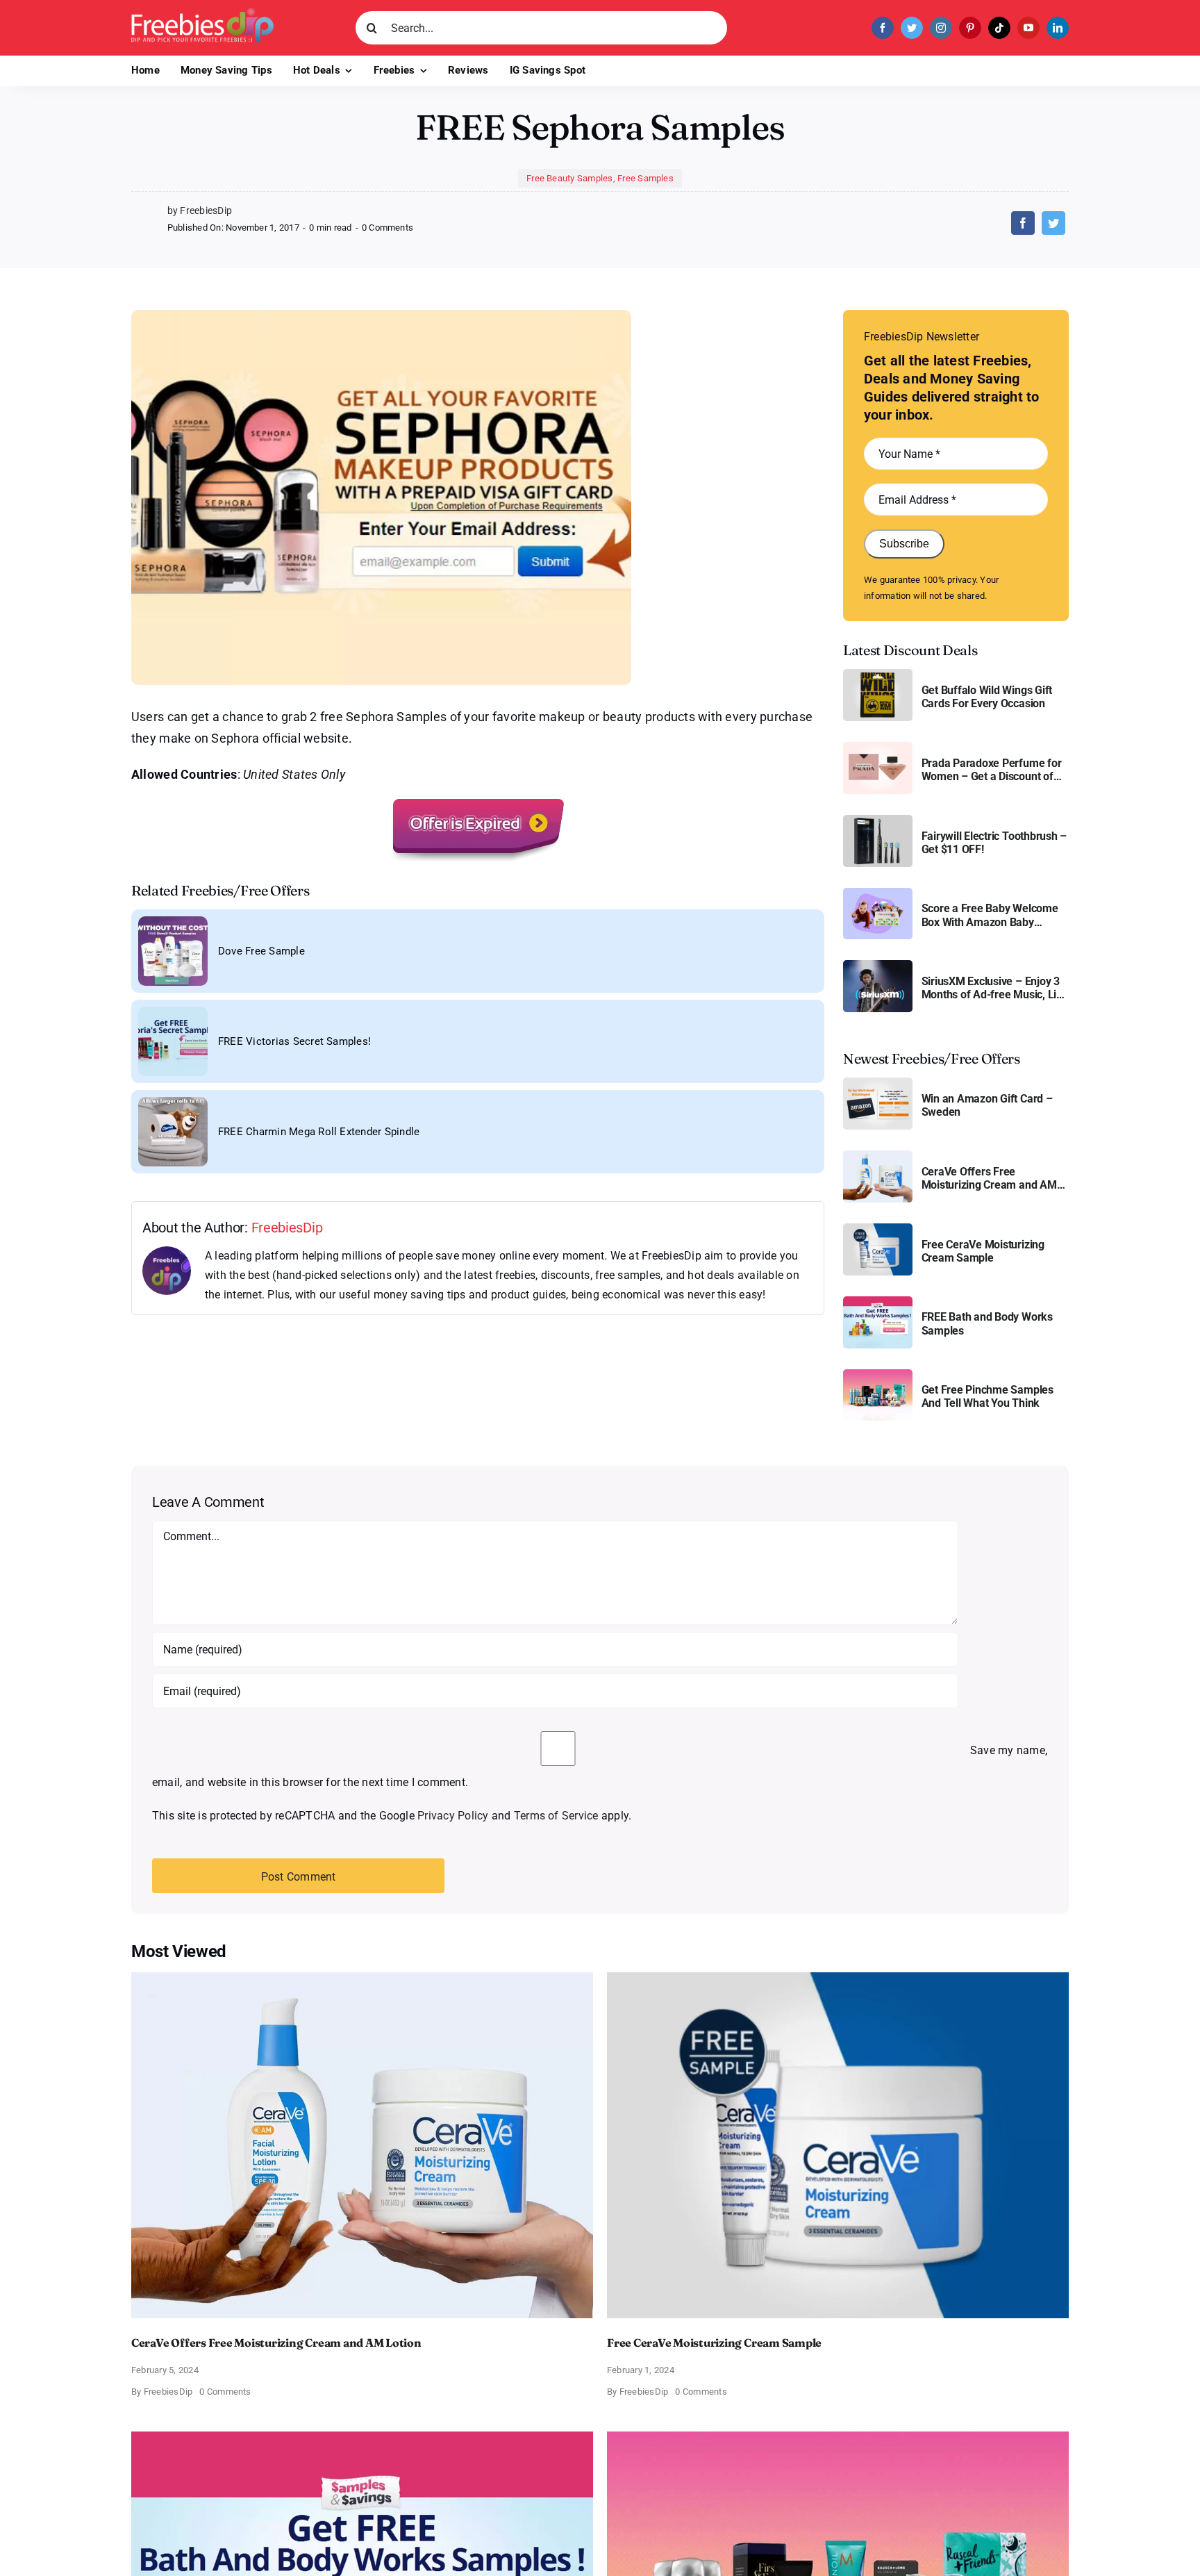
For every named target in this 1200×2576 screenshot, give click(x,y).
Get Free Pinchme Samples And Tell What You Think (987, 1396)
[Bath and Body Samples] (878, 1302)
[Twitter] (1053, 223)
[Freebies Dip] (202, 13)
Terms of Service (556, 1816)
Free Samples (645, 178)
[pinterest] (970, 28)
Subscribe (904, 544)
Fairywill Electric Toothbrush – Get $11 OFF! (994, 843)
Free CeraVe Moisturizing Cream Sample (983, 1251)
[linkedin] (1058, 28)
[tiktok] (999, 28)
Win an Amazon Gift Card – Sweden (987, 1105)
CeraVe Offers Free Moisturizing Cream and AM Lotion (989, 1178)
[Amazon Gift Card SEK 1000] (878, 1083)
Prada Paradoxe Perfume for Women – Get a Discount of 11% (992, 770)
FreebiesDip (287, 1228)
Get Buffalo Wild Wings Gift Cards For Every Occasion (987, 697)
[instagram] (941, 28)
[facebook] (883, 28)
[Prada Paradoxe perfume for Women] (878, 747)
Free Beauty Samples (570, 178)
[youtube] (1028, 28)
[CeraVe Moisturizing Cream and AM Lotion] (878, 1156)
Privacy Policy (453, 1816)
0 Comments (387, 228)
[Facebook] (1023, 223)
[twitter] (912, 28)
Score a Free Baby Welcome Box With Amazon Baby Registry (990, 915)
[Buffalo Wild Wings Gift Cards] (878, 674)
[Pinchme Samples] (878, 1374)
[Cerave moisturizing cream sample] (878, 1229)
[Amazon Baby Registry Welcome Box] (878, 893)
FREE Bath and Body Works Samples (987, 1323)
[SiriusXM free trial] (878, 965)
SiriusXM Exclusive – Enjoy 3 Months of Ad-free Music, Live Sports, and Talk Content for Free (995, 988)
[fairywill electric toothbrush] (878, 820)
